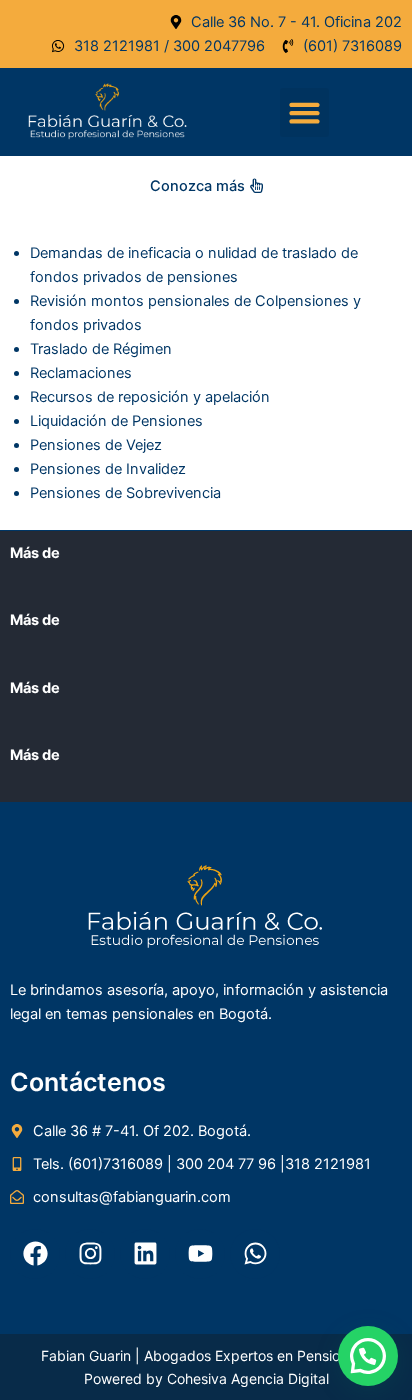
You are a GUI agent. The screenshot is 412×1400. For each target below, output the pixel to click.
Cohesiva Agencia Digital (248, 1378)
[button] (305, 113)
